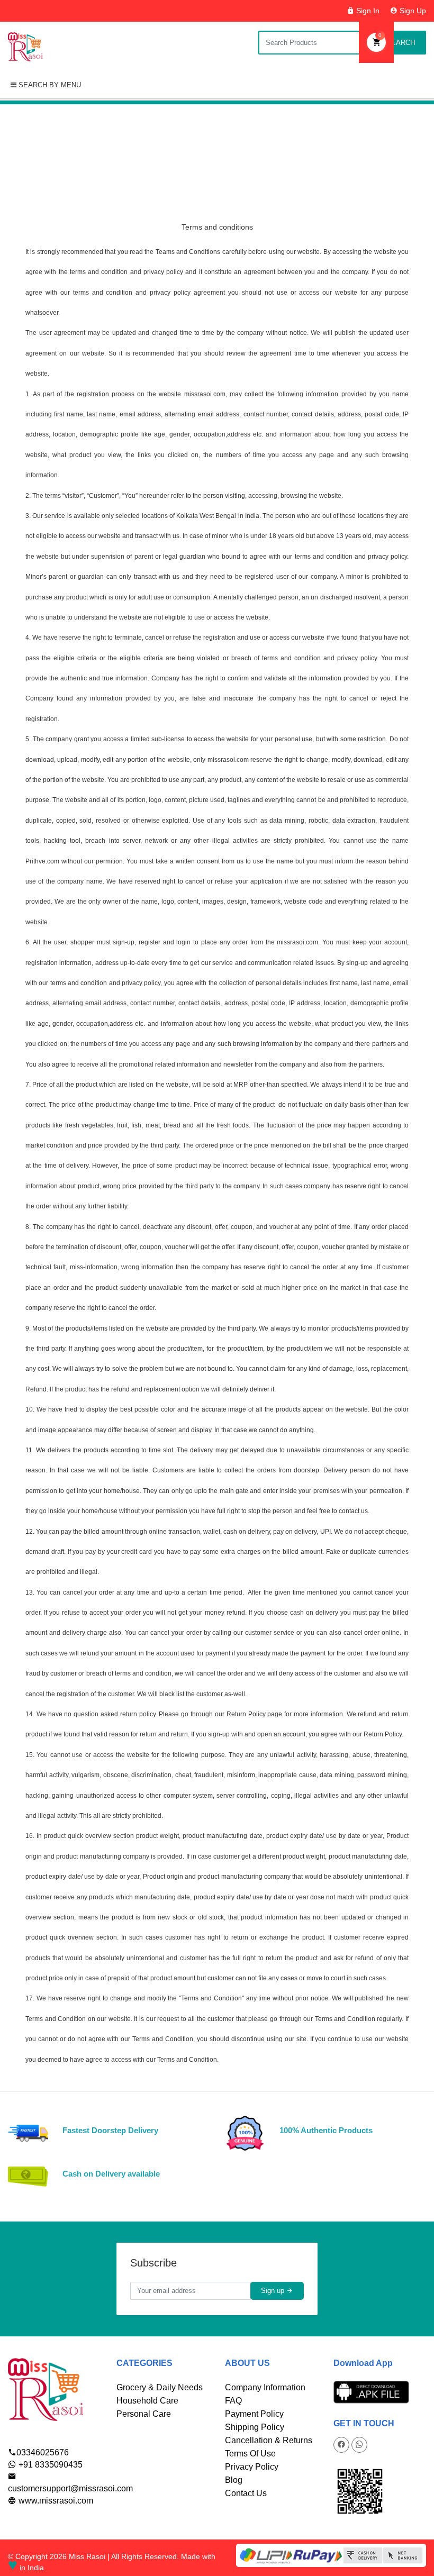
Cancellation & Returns (269, 2440)
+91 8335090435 (49, 2465)
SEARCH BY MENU (49, 85)
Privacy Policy (252, 2467)
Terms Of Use (250, 2454)
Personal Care (144, 2414)
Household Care (147, 2401)
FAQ (233, 2401)
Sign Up (412, 11)
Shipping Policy (255, 2427)
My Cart (380, 35)
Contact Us (246, 2493)
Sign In (367, 11)
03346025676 (43, 2452)
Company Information (265, 2387)
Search (400, 43)
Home (173, 165)
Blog (234, 2480)
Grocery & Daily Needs (160, 2387)
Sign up (274, 2291)
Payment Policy (254, 2414)
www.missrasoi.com (55, 2501)
